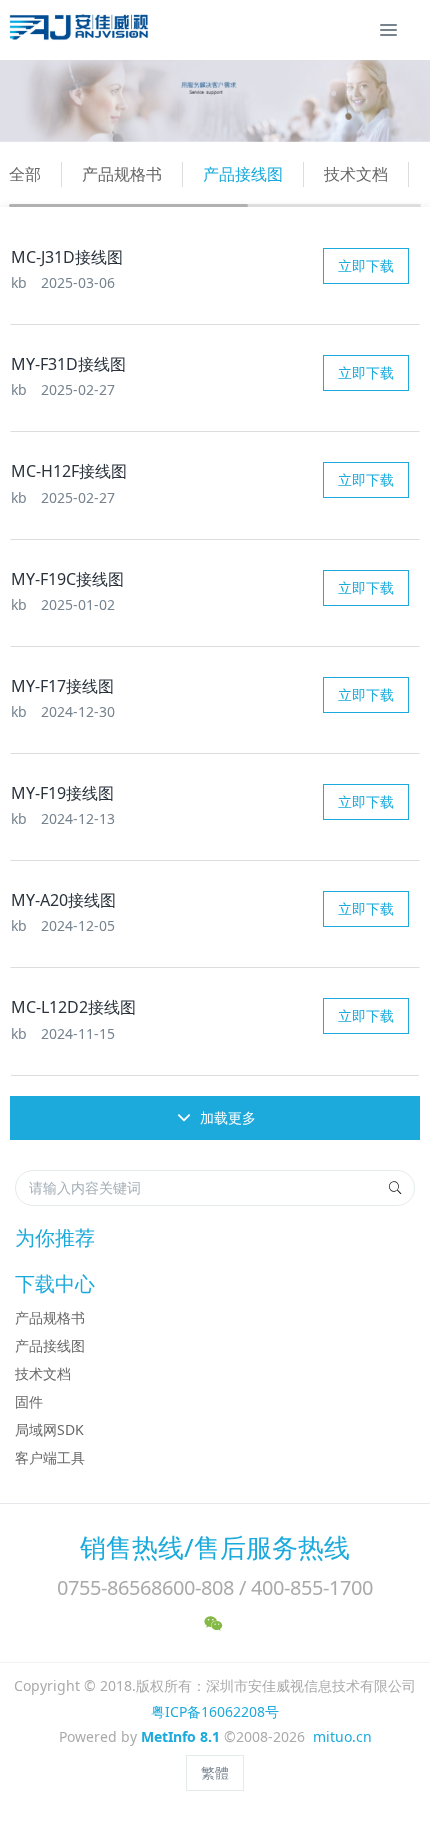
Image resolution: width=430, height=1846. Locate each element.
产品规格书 (122, 174)
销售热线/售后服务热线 (215, 1547)
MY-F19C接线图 (67, 579)
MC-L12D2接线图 (73, 1007)
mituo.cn (342, 1736)
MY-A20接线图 (63, 900)
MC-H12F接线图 (69, 471)
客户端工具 (50, 1457)
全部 (25, 174)
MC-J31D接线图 (67, 257)
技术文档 (356, 174)
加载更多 (226, 1117)
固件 (29, 1401)
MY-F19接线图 (62, 793)
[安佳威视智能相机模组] (81, 30)
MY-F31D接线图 (68, 364)
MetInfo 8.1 (180, 1736)
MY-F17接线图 (62, 686)
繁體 (215, 1772)
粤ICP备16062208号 (215, 1711)
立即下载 (366, 265)
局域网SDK (49, 1429)
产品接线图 (243, 174)
